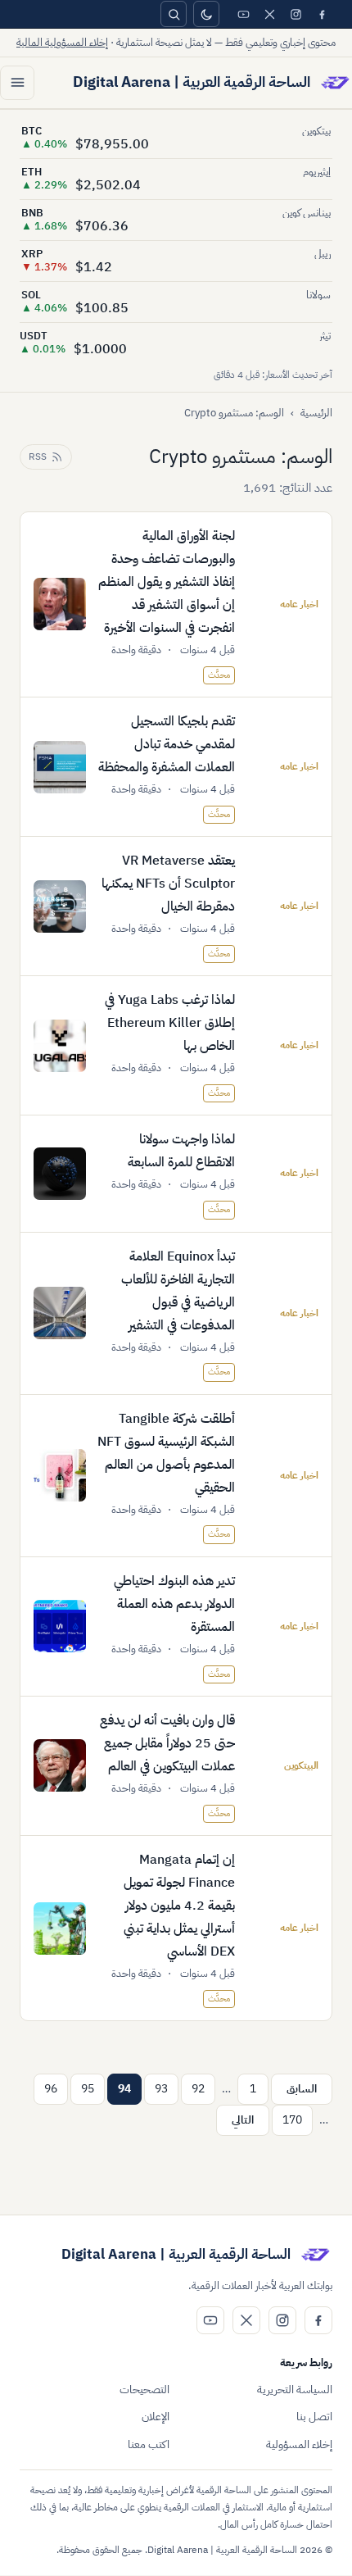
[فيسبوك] (322, 14)
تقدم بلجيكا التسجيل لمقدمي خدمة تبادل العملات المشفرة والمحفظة (167, 744)
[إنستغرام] (296, 14)
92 (198, 2089)
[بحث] (174, 14)
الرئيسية (316, 413)
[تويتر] (269, 14)
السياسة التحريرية (295, 2390)
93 (161, 2089)
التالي (243, 2120)
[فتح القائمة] (17, 83)
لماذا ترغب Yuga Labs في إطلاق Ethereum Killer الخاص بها (170, 1023)
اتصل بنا (314, 2417)
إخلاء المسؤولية (299, 2444)
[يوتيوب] (243, 14)
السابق (302, 2089)
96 (51, 2089)
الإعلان (156, 2417)
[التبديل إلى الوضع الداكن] (206, 14)
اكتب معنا (149, 2444)
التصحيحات (144, 2390)
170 (292, 2120)
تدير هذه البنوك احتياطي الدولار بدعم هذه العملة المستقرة (174, 1604)
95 (88, 2089)
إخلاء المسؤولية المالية (62, 42)
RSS (38, 457)
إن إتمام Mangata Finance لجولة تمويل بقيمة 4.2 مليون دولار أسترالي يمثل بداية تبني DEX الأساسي (179, 1906)
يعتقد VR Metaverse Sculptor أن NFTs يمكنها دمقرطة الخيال (168, 884)
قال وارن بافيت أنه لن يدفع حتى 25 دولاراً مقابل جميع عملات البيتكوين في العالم (167, 1743)
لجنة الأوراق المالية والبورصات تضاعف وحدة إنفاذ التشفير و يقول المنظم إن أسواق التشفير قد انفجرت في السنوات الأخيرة (167, 582)
